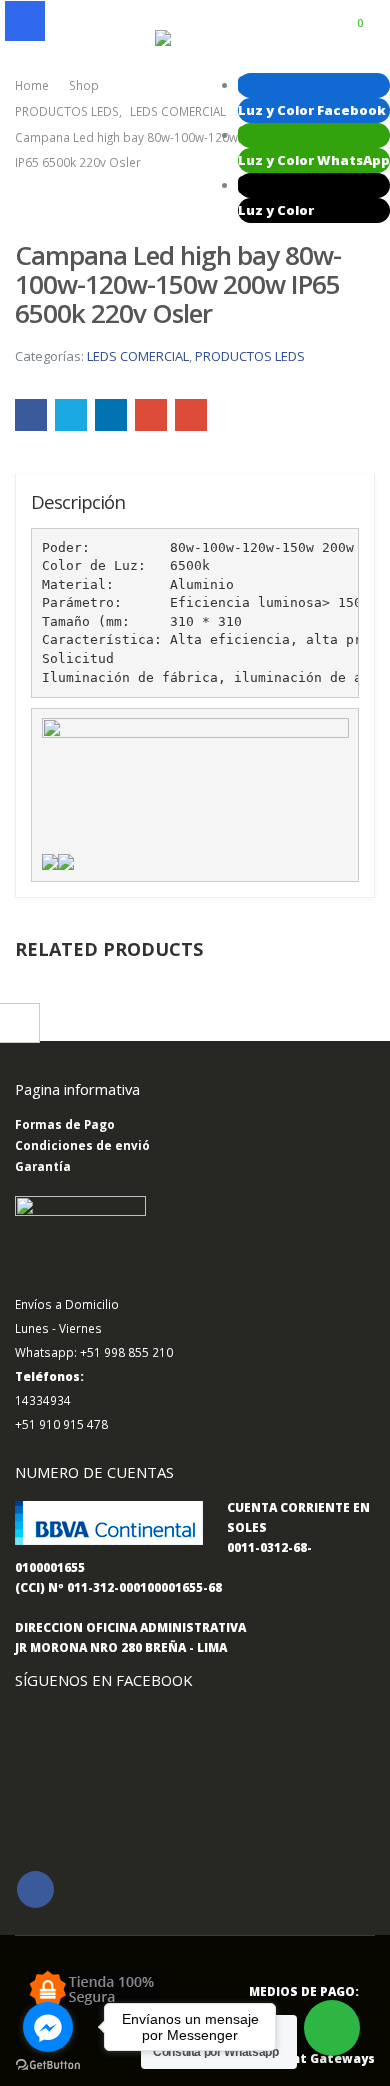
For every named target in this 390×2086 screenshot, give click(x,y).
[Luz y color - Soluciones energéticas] (195, 39)
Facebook (31, 415)
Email (191, 415)
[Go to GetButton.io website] (48, 2065)
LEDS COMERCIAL (138, 356)
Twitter (71, 415)
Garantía (43, 1166)
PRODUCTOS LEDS (250, 356)
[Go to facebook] (48, 2027)
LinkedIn (111, 415)
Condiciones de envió (82, 1145)
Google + (151, 415)
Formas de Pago (65, 1124)
